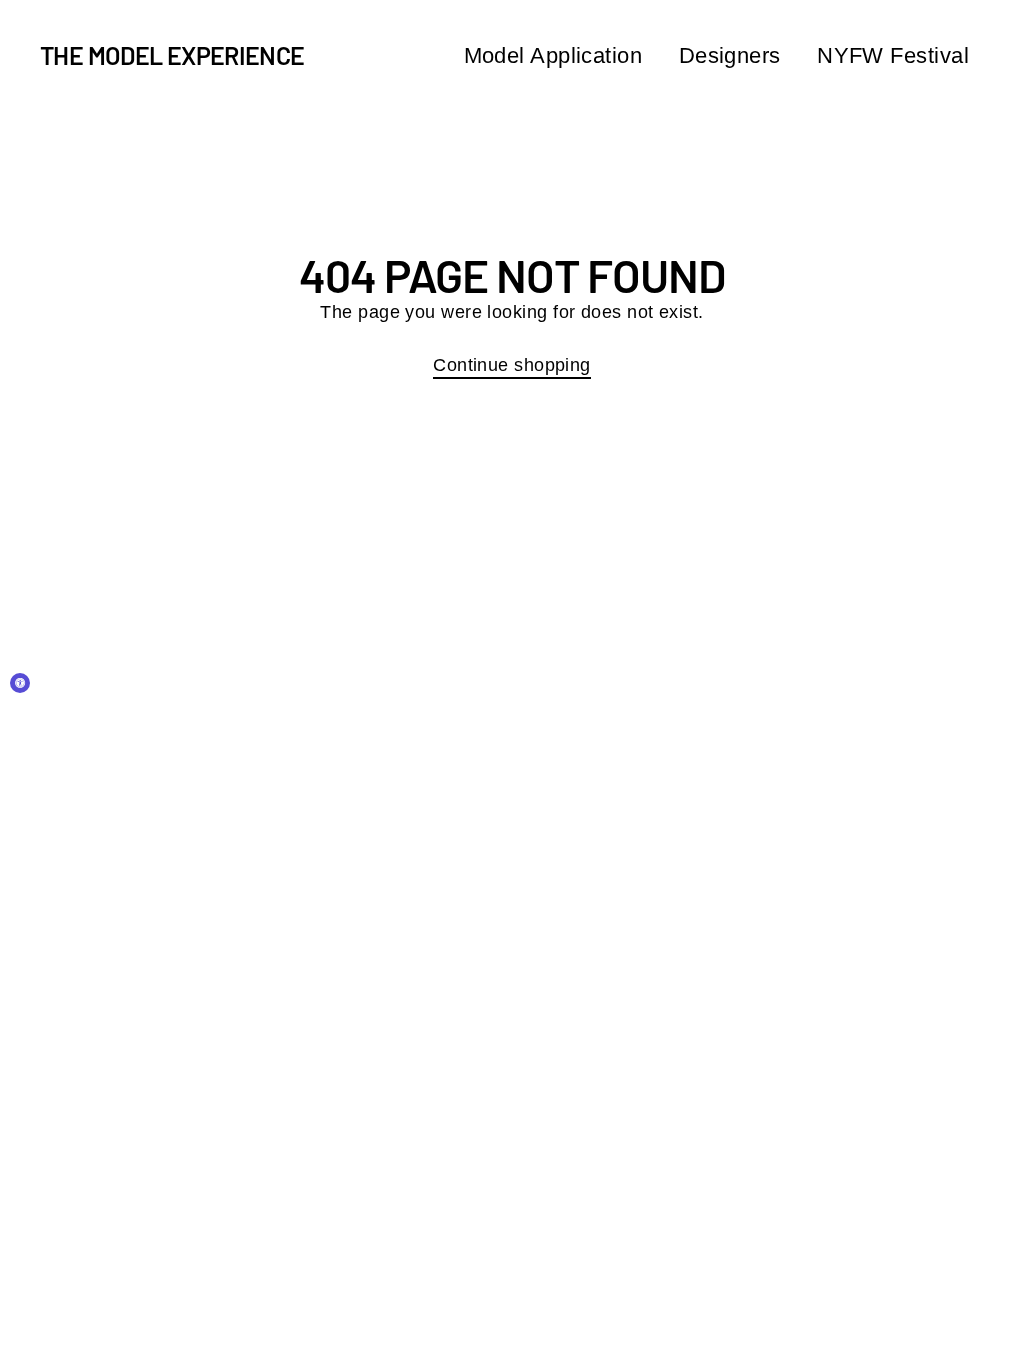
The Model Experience (172, 55)
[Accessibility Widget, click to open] (20, 683)
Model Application (553, 55)
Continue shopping (512, 365)
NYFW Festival (893, 55)
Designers (730, 55)
